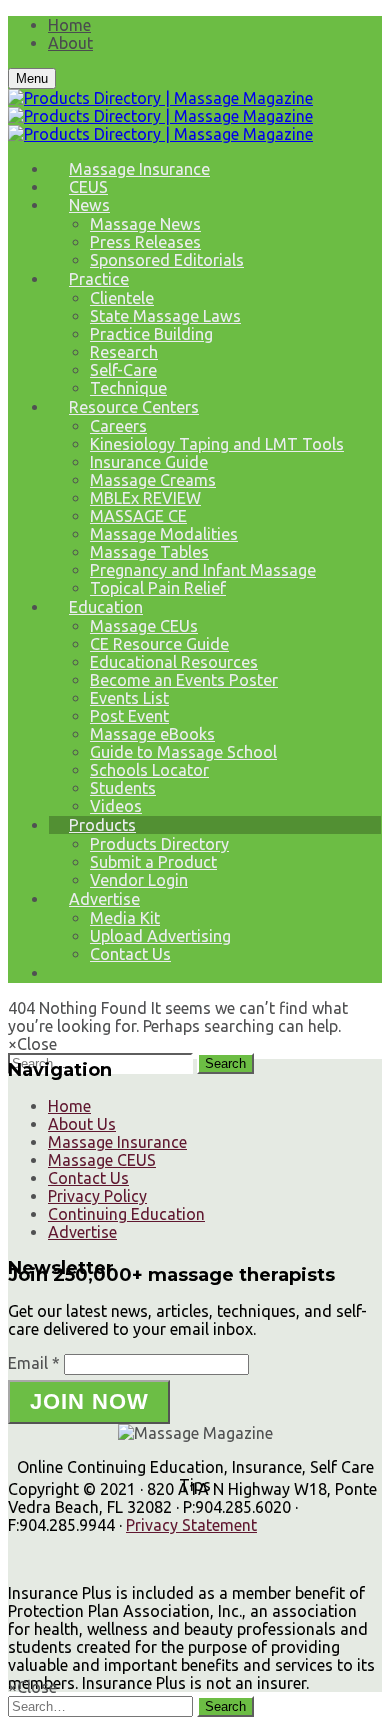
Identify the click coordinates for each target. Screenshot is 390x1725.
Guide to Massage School (183, 752)
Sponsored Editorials (167, 260)
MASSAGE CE (138, 516)
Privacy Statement (191, 1525)
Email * (34, 1363)
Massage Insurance (139, 169)
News (89, 205)
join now (89, 1401)
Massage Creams (153, 480)
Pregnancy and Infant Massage (203, 570)
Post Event (129, 716)
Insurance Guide (149, 462)
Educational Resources (174, 662)
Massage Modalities (164, 534)
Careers (118, 426)
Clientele (122, 298)
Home (69, 25)
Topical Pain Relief (158, 588)
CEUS (88, 187)
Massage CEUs (144, 626)
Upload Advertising (160, 936)
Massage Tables (149, 552)
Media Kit (125, 918)
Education (106, 607)
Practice (99, 279)
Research (124, 352)
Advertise (104, 899)
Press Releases (145, 242)
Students (123, 788)
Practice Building (151, 334)
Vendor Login (139, 880)
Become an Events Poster (184, 680)
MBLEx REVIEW (145, 498)
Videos (116, 806)
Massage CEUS (102, 1160)
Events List (129, 698)
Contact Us (130, 954)
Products (102, 825)
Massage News (145, 224)
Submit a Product (153, 862)
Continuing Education (126, 1214)
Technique (128, 388)
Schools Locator (149, 770)
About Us (82, 1124)
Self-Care (123, 370)
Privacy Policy (97, 1196)
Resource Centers (134, 407)
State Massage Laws (165, 316)
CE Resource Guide (159, 644)
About (70, 43)
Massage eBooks (152, 734)
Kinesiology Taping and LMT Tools (217, 444)
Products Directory (159, 844)
